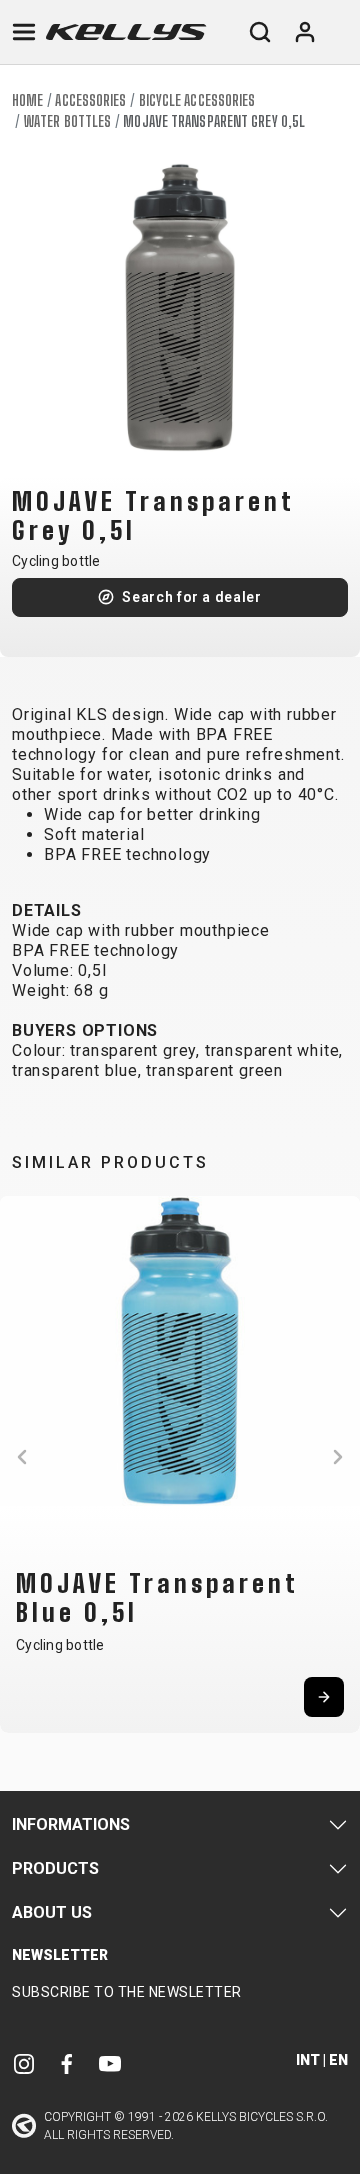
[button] (22, 1457)
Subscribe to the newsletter (127, 1992)
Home (27, 100)
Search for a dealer (191, 597)
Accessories (90, 100)
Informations (71, 1824)
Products (55, 1868)
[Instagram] (24, 2062)
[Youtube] (110, 2062)
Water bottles (67, 121)
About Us (52, 1912)
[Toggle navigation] (24, 32)
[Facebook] (67, 2062)
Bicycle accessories (197, 100)
